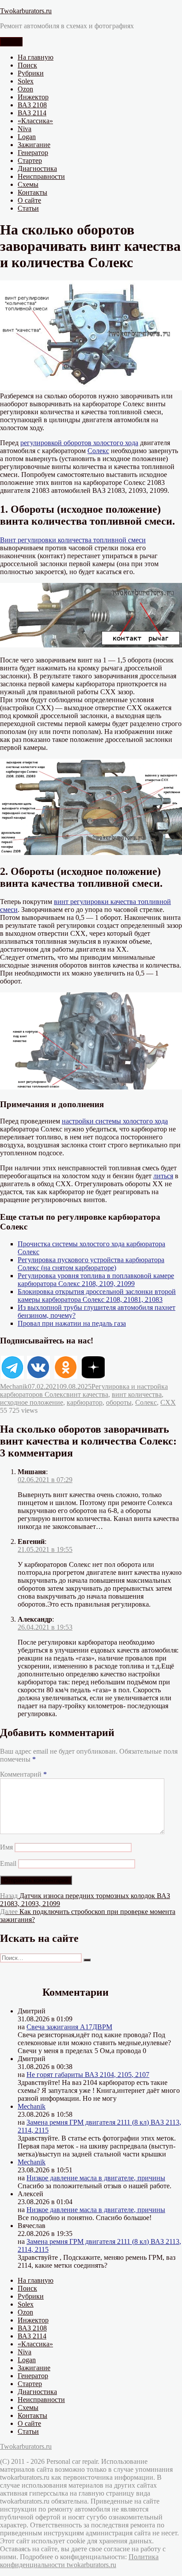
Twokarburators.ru (26, 11)
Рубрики (31, 73)
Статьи (28, 208)
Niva (25, 129)
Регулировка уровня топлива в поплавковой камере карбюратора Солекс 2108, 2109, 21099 (96, 1280)
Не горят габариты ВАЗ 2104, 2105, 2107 (88, 2075)
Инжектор (33, 97)
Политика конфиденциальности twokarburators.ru (79, 2561)
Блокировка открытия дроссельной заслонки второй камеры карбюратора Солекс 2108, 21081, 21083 (97, 1296)
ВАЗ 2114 (32, 113)
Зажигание (34, 145)
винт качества (87, 1394)
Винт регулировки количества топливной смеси (73, 540)
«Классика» (35, 121)
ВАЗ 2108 (32, 105)
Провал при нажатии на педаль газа (72, 1323)
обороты (119, 1402)
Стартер (30, 161)
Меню (11, 42)
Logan (27, 137)
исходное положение (32, 1402)
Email (8, 1863)
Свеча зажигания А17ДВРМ (69, 2027)
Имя (6, 1847)
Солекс (98, 451)
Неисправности (41, 176)
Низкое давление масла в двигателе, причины (96, 2178)
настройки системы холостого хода (115, 1121)
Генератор (33, 153)
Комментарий (23, 1774)
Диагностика (37, 168)
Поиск (27, 65)
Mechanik (14, 1386)
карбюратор (85, 1402)
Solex (26, 81)
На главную (36, 57)
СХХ (168, 1402)
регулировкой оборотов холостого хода (79, 443)
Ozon (25, 89)
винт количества (137, 1394)
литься (163, 1176)
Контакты (32, 192)
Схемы (28, 184)
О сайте (29, 200)
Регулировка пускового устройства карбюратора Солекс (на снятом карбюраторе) (91, 1264)
